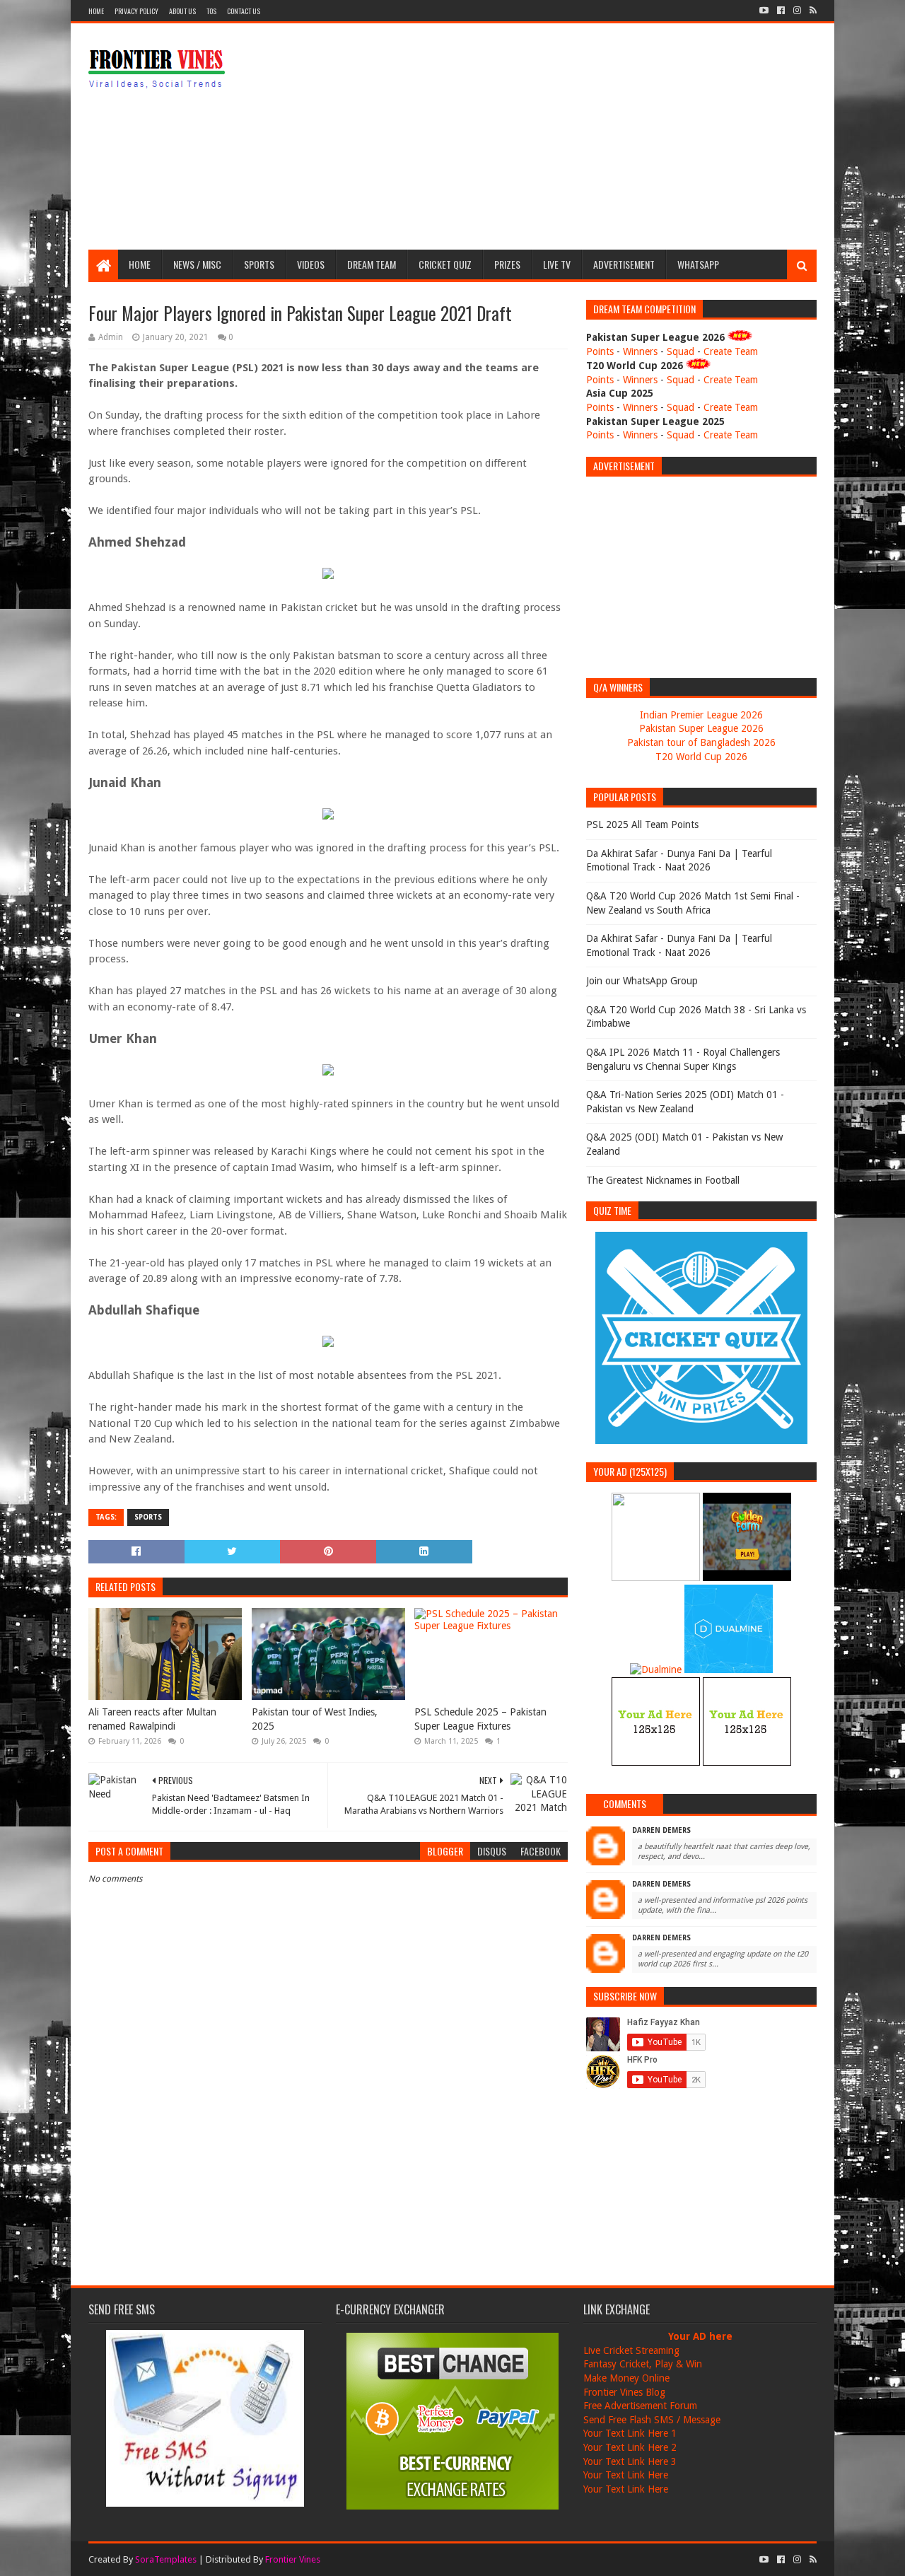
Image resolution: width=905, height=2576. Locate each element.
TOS (211, 11)
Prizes (507, 264)
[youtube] (764, 11)
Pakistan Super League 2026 (701, 728)
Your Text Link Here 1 (630, 2433)
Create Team (731, 351)
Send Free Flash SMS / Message (652, 2420)
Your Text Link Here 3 (630, 2461)
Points (600, 351)
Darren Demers (661, 1830)
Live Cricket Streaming (631, 2350)
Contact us (244, 11)
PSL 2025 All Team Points (642, 824)
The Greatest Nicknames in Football (663, 1180)
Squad (681, 351)
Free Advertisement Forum (640, 2406)
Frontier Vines (293, 2559)
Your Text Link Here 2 (630, 2447)
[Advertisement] (559, 136)
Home (96, 11)
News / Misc (197, 264)
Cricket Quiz (445, 264)
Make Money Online (626, 2378)
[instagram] (797, 11)
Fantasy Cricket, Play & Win (643, 2364)
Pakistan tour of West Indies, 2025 (315, 1719)
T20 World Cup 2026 (701, 757)
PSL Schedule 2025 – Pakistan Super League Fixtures (480, 1719)
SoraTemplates (166, 2559)
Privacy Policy (136, 11)
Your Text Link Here (626, 2475)
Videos (311, 264)
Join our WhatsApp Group (642, 981)
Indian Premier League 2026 (701, 715)
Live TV (557, 264)
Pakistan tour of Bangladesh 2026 (701, 742)
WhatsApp (698, 264)
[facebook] (781, 11)
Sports (259, 264)
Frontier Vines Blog (624, 2392)
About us (182, 11)
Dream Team (372, 264)
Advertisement (624, 264)
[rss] (812, 11)
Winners (640, 351)
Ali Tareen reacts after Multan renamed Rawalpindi (152, 1719)
